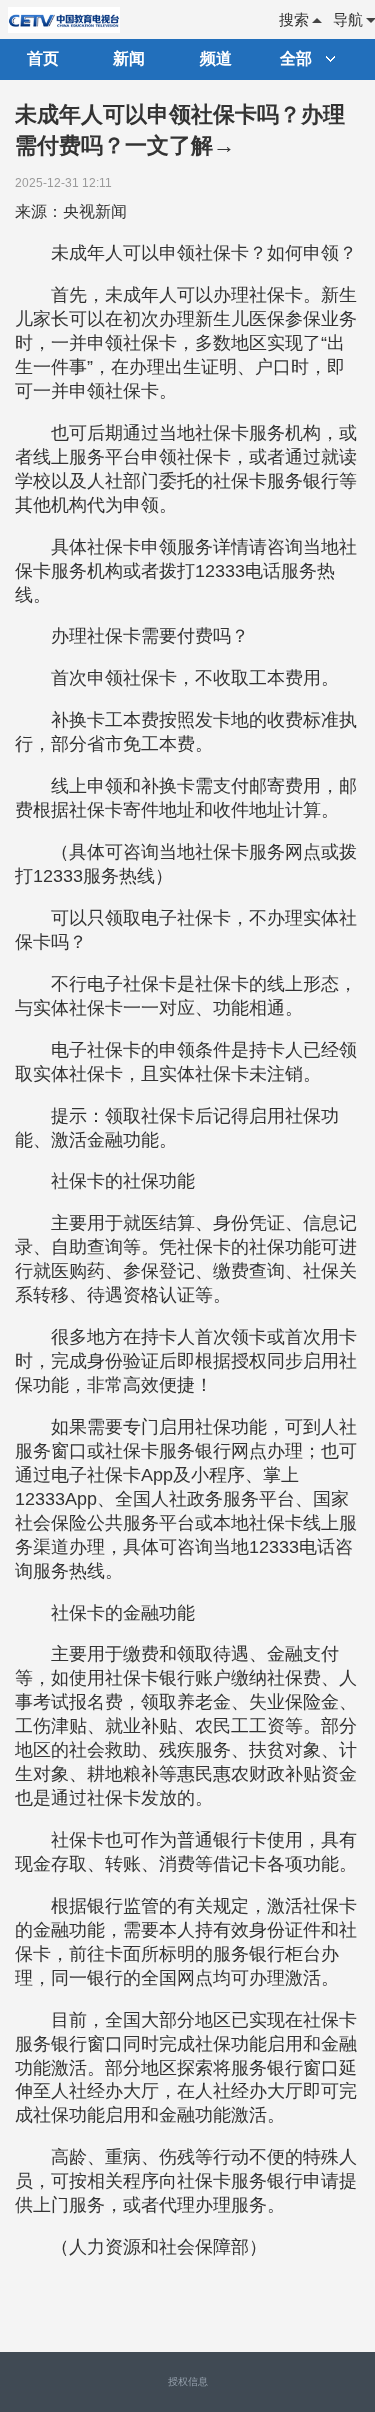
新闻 (129, 58)
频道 (216, 58)
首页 (43, 58)
